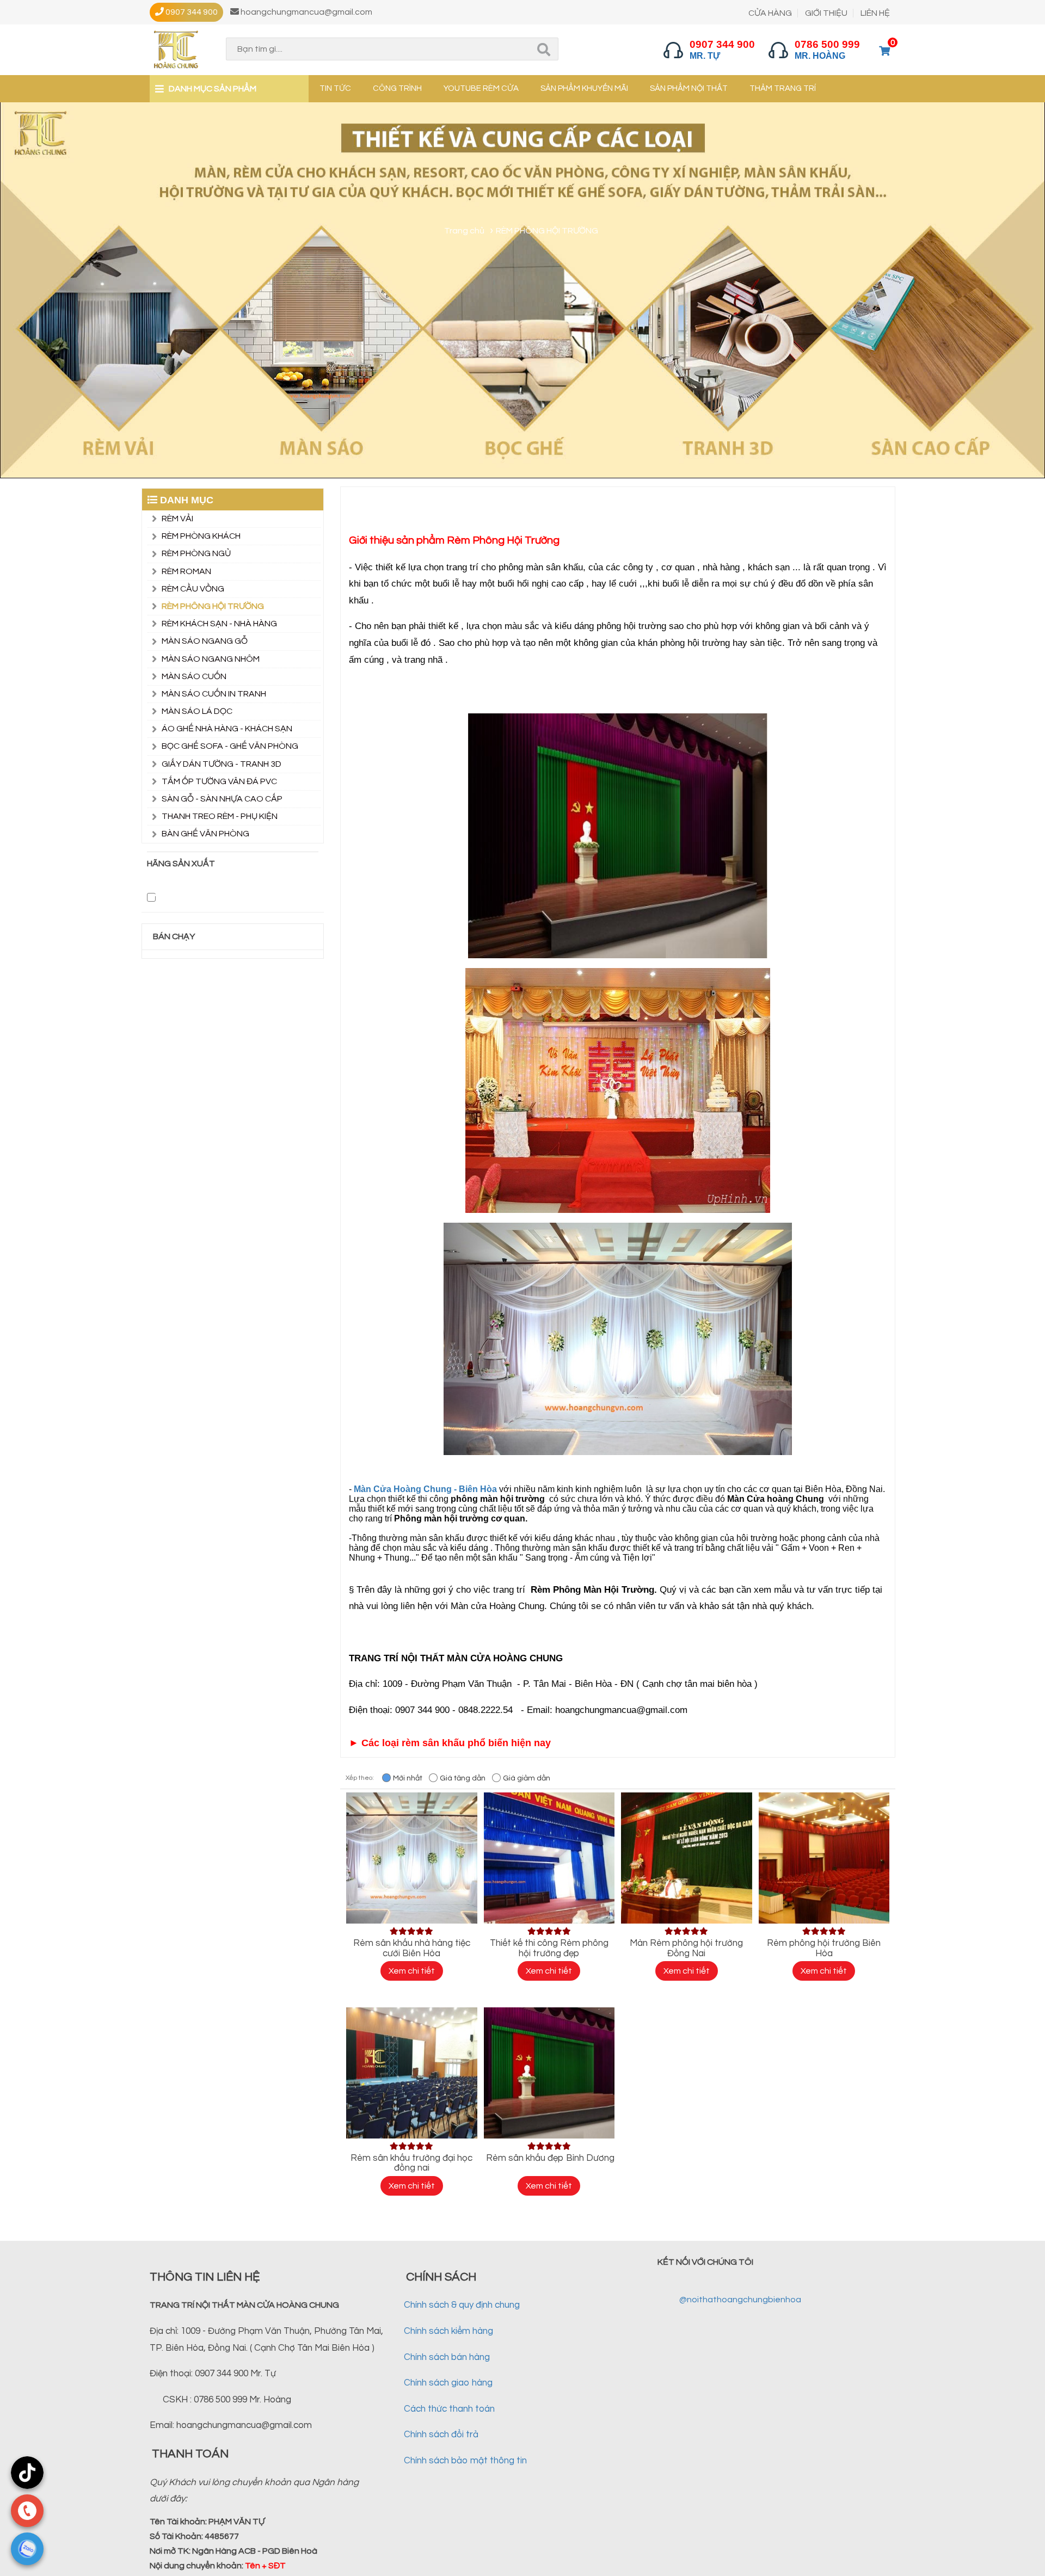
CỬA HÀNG (770, 13)
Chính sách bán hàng (447, 2357)
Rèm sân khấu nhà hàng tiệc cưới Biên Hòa (412, 1948)
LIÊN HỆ (875, 13)
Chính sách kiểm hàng (448, 2331)
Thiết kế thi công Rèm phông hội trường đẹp (549, 1948)
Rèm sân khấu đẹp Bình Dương (549, 2158)
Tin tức (335, 88)
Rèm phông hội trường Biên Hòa (824, 1948)
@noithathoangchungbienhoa (740, 2300)
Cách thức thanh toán (449, 2409)
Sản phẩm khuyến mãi (584, 88)
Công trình (397, 88)
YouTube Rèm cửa (481, 88)
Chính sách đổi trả (441, 2435)
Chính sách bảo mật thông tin (465, 2461)
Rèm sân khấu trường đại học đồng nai (411, 2163)
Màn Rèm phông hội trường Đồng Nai (686, 1948)
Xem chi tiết (412, 1971)
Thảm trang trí (783, 88)
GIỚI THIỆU (826, 13)
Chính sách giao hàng (448, 2383)
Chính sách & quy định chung (462, 2305)
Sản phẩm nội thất (689, 88)
